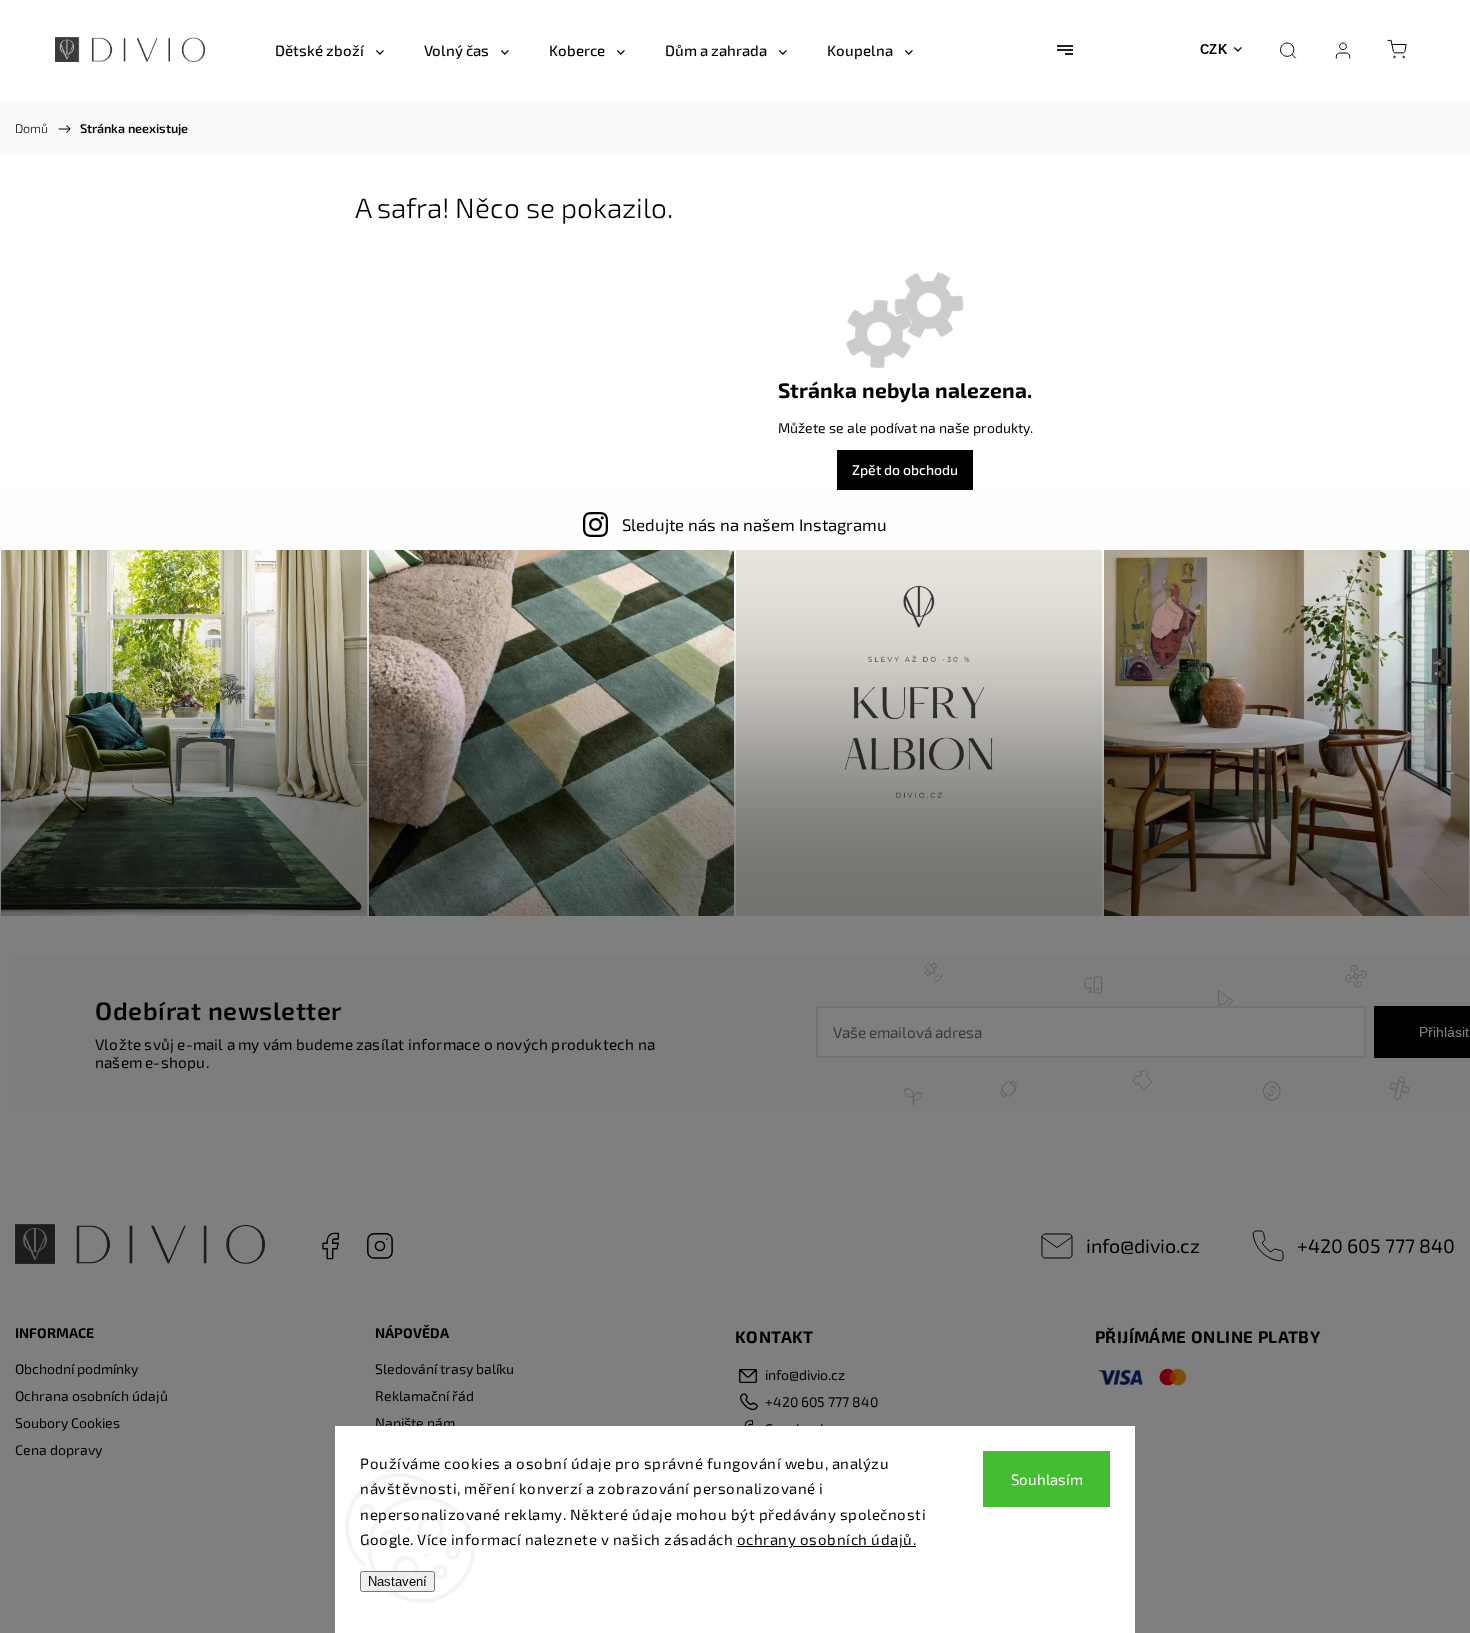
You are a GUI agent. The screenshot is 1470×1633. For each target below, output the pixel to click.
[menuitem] (329, 50)
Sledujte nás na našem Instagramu (754, 524)
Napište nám (415, 1422)
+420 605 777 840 (1376, 1245)
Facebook (330, 1246)
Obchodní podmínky (76, 1368)
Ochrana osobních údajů (91, 1395)
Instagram (380, 1246)
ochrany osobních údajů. (827, 1539)
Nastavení (397, 1581)
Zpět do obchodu (905, 469)
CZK (1214, 49)
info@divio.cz (1143, 1245)
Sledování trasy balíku (444, 1368)
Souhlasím (1047, 1479)
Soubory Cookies (67, 1422)
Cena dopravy (58, 1449)
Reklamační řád (424, 1395)
